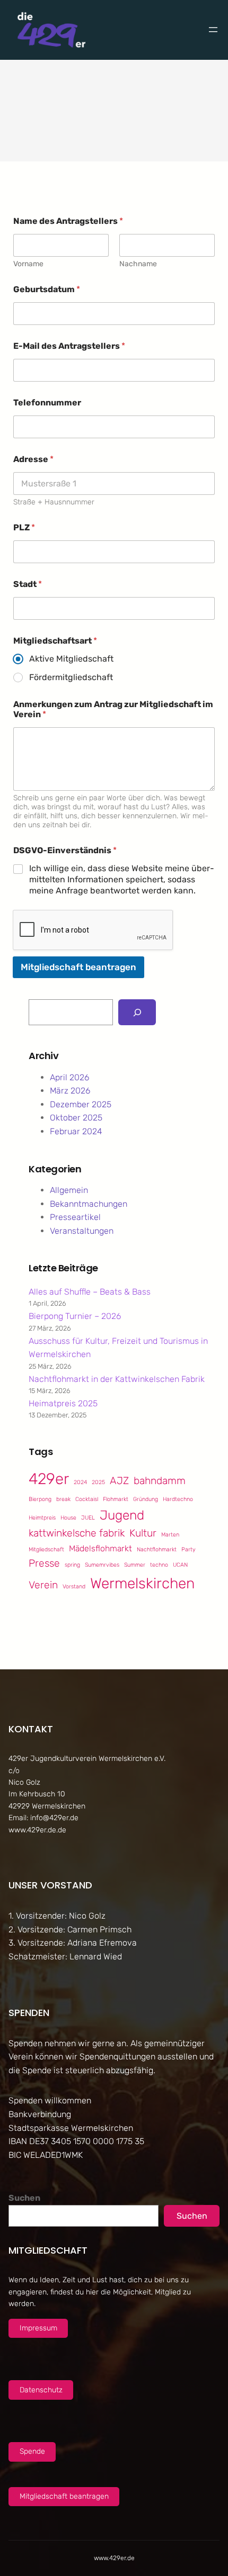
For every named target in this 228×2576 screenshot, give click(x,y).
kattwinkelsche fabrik (77, 1533)
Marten (170, 1535)
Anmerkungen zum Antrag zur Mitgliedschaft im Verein (113, 709)
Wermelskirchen (142, 1583)
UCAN (180, 1565)
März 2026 (70, 1091)
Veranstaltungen (82, 1231)
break (63, 1499)
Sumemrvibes (102, 1565)
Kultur (143, 1533)
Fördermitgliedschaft (71, 677)
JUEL (88, 1518)
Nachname (138, 264)
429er (49, 1479)
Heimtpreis (42, 1518)
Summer (135, 1565)
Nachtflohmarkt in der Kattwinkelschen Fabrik (117, 1379)
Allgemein (69, 1190)
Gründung (146, 1499)
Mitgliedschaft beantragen (78, 967)
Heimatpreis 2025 (63, 1403)
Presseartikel (75, 1217)
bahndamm (160, 1481)
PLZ (24, 527)
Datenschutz (41, 2390)
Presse (44, 1563)
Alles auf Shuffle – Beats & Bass (90, 1292)
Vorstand (74, 1587)
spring (72, 1565)
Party (188, 1549)
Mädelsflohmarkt (100, 1548)
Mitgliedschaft (46, 1549)
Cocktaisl (87, 1499)
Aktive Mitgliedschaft (71, 659)
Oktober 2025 (76, 1118)
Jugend (122, 1515)
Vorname (28, 264)
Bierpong (40, 1499)
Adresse (33, 459)
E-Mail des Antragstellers (69, 346)
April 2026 (69, 1077)
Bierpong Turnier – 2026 (75, 1316)
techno (159, 1565)
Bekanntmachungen (89, 1204)
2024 (80, 1482)
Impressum (38, 2328)
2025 (98, 1482)
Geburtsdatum (47, 289)
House (68, 1518)
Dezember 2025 (81, 1104)
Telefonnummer (47, 403)
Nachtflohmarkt (157, 1549)
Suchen (24, 2198)
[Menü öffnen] (213, 30)
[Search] (137, 1012)
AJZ (119, 1481)
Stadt (28, 584)
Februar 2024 (76, 1131)
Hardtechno (178, 1499)
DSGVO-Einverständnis (65, 850)
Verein (43, 1585)
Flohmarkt (116, 1499)
